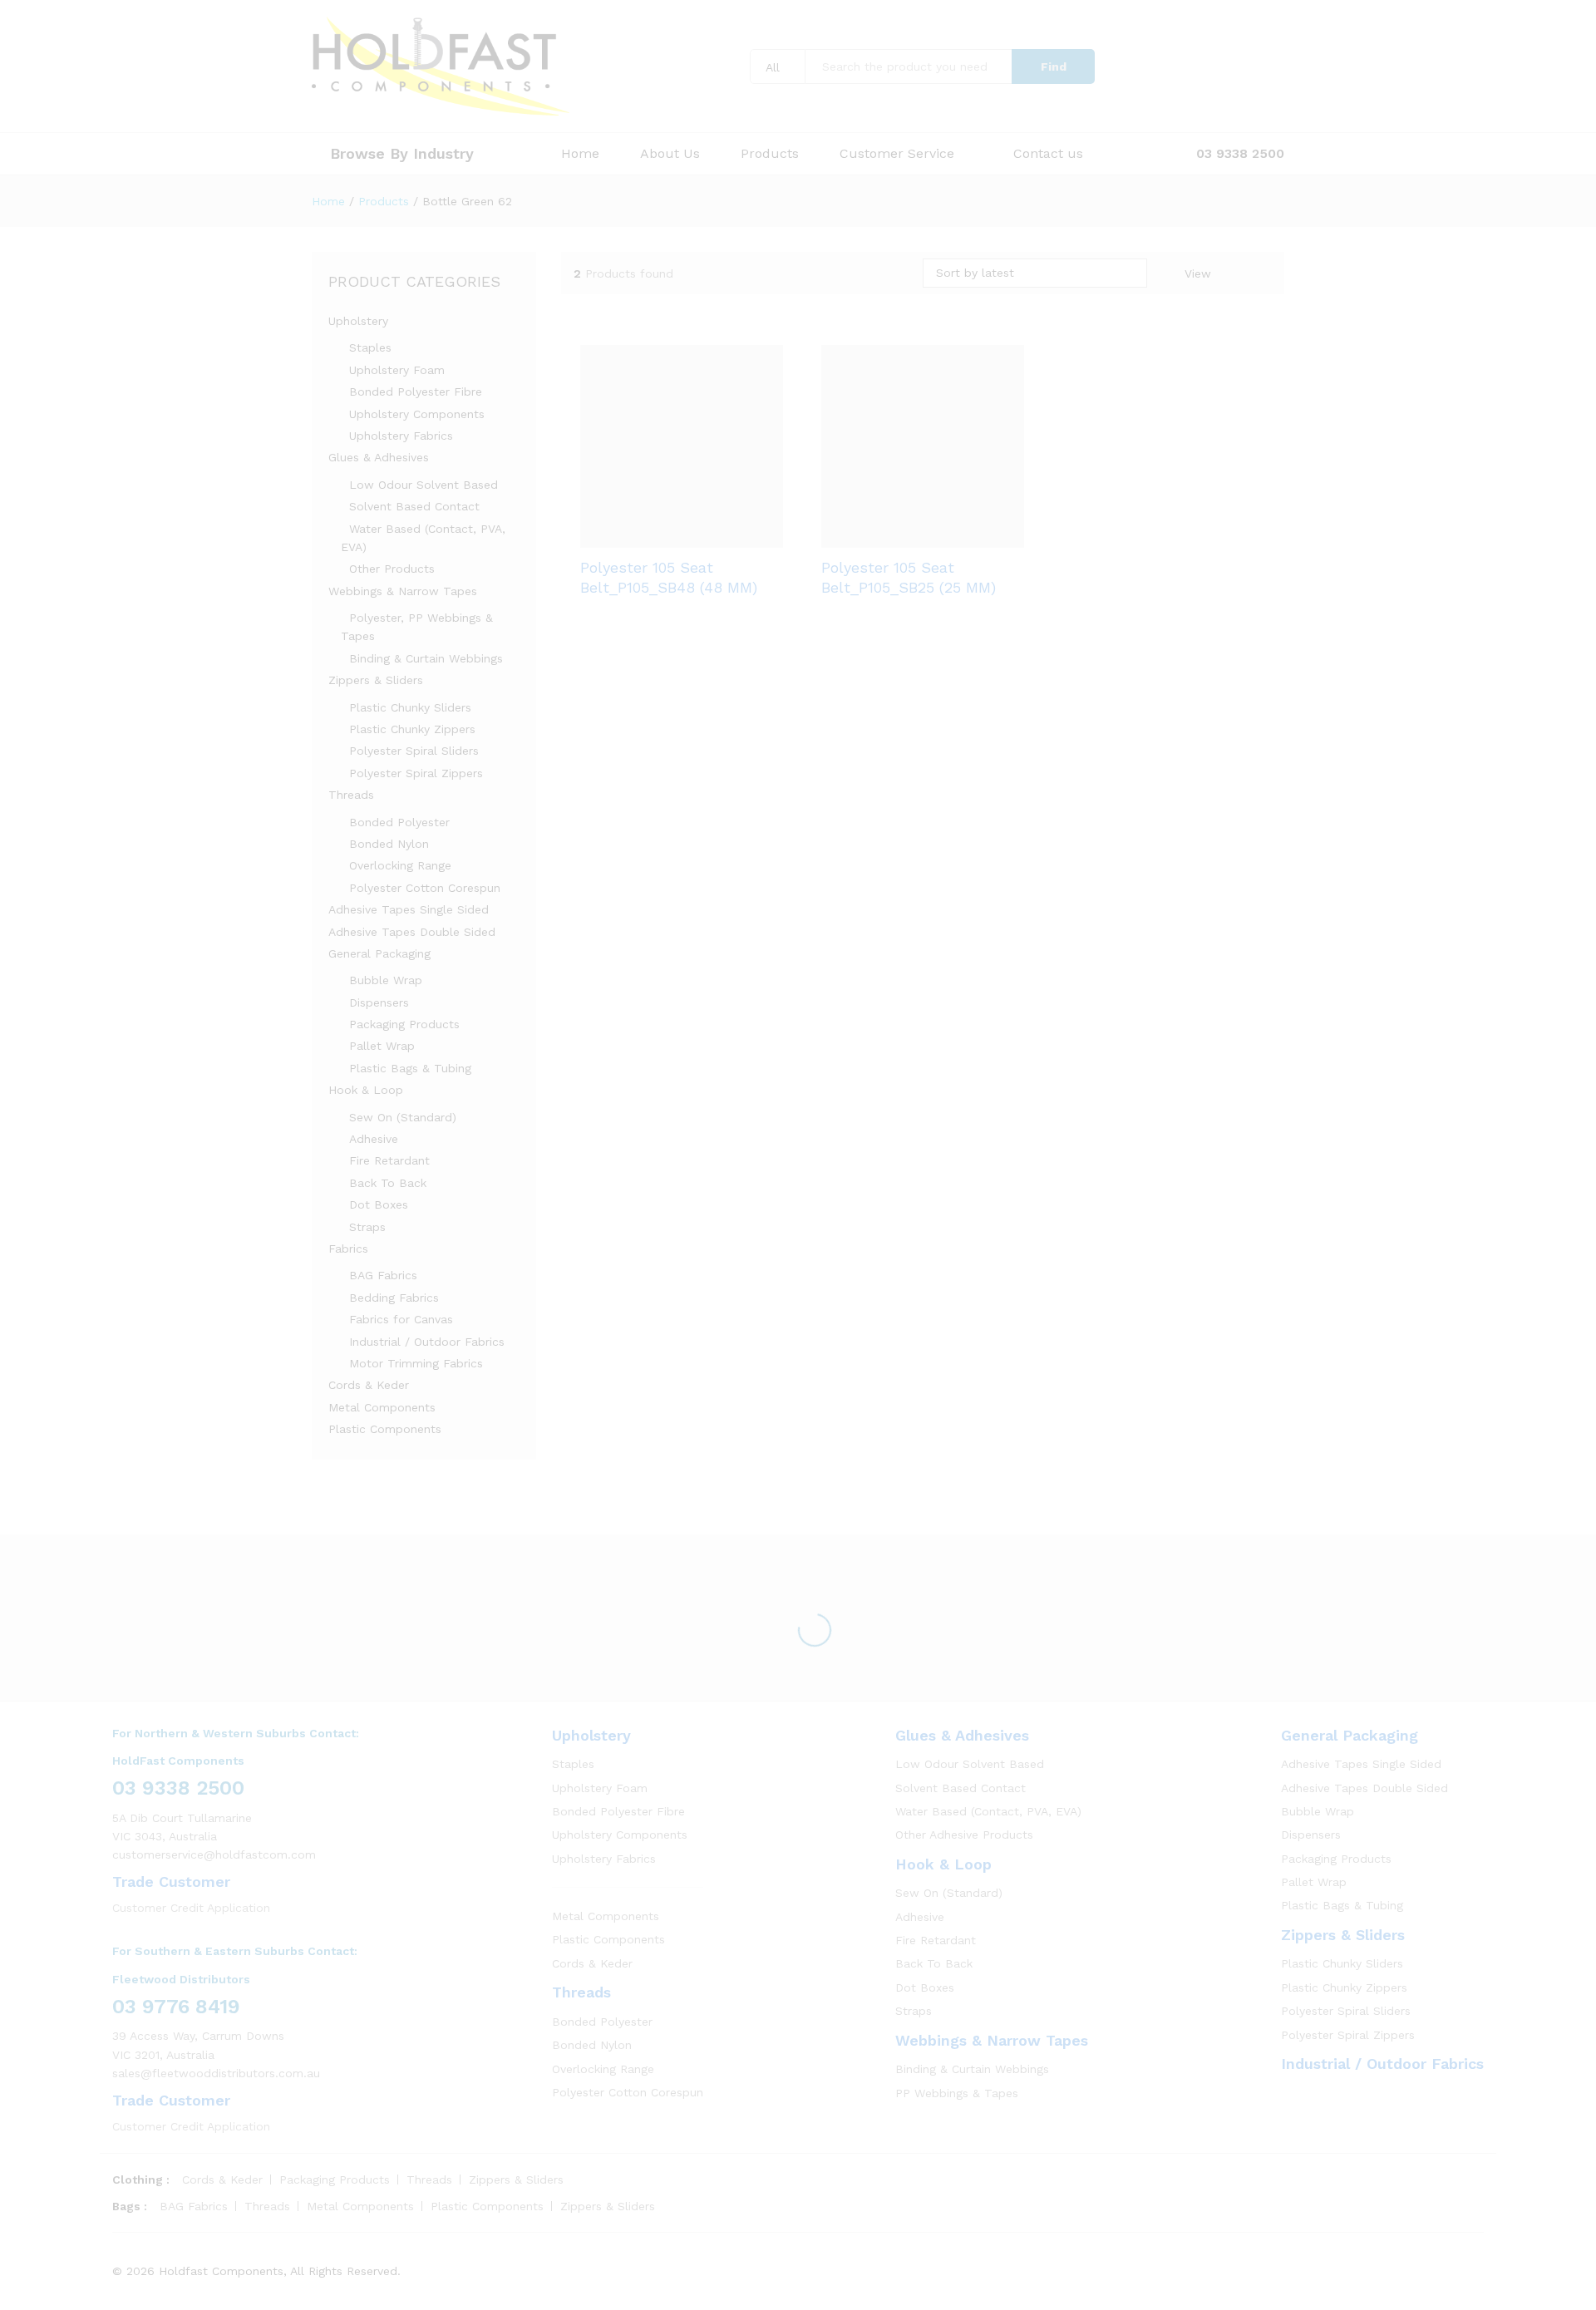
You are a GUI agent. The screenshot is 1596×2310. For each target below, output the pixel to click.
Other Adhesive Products (964, 1835)
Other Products (392, 569)
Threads (351, 795)
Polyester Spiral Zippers (416, 773)
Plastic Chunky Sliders (410, 707)
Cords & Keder (369, 1385)
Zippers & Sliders (376, 680)
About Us (670, 154)
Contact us (1048, 154)
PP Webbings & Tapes (957, 2093)
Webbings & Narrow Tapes (403, 591)
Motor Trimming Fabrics (416, 1363)
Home (580, 154)
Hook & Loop (366, 1090)
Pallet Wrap (382, 1046)
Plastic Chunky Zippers (412, 729)
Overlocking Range (400, 865)
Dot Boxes (379, 1204)
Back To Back (388, 1183)
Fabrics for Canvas (401, 1319)
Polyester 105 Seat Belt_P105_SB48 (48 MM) (669, 664)
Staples (370, 347)
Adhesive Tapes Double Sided (412, 932)
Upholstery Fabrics (401, 436)
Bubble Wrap (386, 980)
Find (1054, 66)
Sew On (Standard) (403, 1117)
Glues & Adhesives (379, 457)
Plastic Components (385, 1429)
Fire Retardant (389, 1160)
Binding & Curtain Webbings (426, 658)
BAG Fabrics (383, 1275)
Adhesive (374, 1139)
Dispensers (379, 1002)
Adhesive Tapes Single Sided (409, 909)
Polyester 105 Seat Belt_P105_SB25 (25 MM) (909, 664)
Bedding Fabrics (394, 1298)
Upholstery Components (417, 414)
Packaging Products (404, 1024)
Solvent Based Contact (414, 506)
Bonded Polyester (399, 822)
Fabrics (348, 1249)
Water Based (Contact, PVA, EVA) (988, 1811)
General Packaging (379, 953)
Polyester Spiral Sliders (414, 751)
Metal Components (382, 1407)
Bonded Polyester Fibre (416, 392)
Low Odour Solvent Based (424, 485)
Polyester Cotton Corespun (425, 888)
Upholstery (358, 321)
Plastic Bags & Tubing (410, 1068)
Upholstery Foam (397, 370)
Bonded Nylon (389, 844)
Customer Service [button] (897, 154)
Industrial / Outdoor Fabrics (427, 1342)
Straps (367, 1227)
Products (770, 154)
